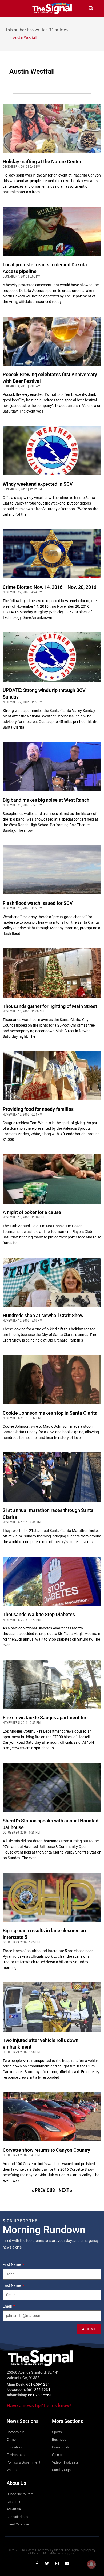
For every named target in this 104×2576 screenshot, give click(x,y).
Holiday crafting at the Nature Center (42, 161)
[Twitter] (47, 2564)
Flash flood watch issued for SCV (38, 903)
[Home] (7, 37)
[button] (13, 8)
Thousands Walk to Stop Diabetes (39, 1614)
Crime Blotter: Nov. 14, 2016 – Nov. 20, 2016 (49, 587)
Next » (65, 2190)
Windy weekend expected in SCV (38, 484)
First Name (12, 2264)
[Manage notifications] (91, 2564)
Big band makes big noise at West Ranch (46, 800)
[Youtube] (67, 2564)
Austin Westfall (25, 37)
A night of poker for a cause (32, 1212)
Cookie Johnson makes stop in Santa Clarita (50, 1413)
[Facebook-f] (37, 2564)
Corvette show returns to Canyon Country (46, 2150)
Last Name (12, 2285)
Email (8, 2306)
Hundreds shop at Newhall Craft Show (43, 1315)
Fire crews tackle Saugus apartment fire (45, 1718)
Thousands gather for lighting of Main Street (50, 1006)
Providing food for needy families (38, 1109)
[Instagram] (57, 2564)
